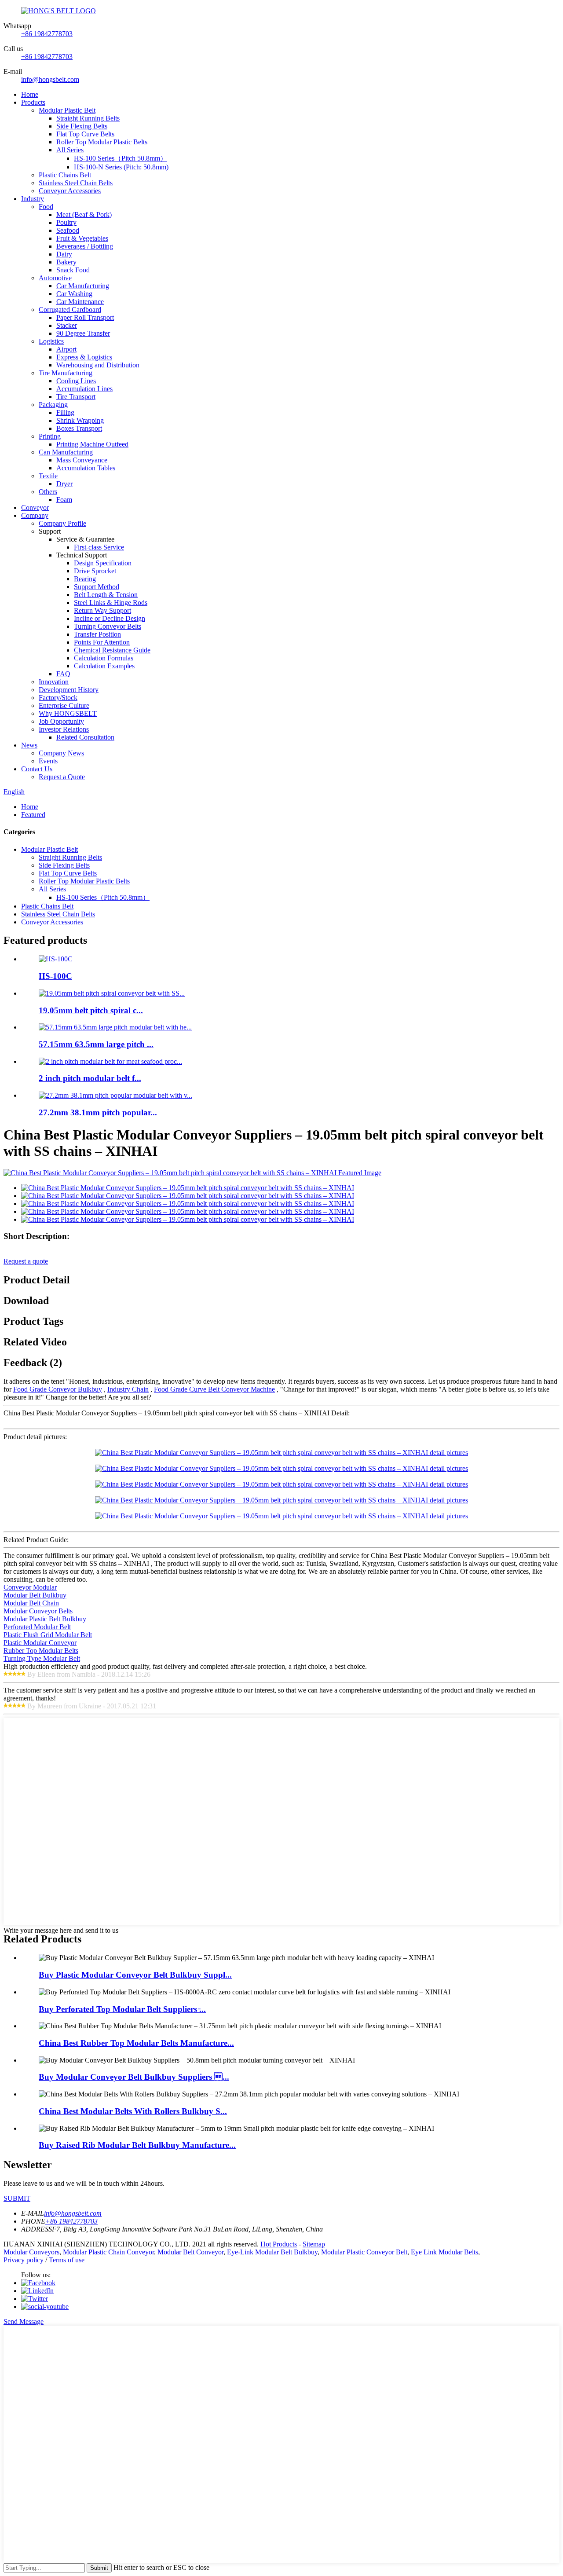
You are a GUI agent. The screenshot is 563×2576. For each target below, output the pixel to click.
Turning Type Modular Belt (42, 1658)
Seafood (68, 230)
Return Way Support (102, 610)
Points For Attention (102, 642)
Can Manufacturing (66, 452)
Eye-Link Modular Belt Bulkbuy (272, 2252)
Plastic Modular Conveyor (40, 1643)
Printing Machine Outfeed (92, 444)
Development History (69, 690)
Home (30, 94)
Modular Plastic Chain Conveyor (108, 2252)
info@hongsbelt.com (50, 79)
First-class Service (99, 547)
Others (48, 492)
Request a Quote (62, 777)
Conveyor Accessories (70, 191)
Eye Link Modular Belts (444, 2252)
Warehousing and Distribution (98, 365)
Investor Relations (64, 729)
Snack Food (73, 270)
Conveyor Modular (30, 1587)
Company (35, 515)
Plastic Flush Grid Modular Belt (48, 1635)
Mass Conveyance (82, 460)
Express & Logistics (84, 357)
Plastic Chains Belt (65, 175)
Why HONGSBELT (68, 713)
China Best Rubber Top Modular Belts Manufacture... (136, 2043)
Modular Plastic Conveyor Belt (364, 2252)
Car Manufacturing (83, 286)
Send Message (24, 2321)
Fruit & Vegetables (82, 238)
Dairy (64, 254)
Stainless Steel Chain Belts (76, 183)
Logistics (51, 341)
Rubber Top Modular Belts (41, 1651)
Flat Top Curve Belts (85, 134)
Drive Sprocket (95, 571)
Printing (50, 436)
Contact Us (37, 769)
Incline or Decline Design (110, 618)
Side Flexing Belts (82, 126)
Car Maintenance (80, 302)
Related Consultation (85, 737)
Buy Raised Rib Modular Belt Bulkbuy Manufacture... (137, 2145)
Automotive (55, 278)
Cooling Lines (76, 381)
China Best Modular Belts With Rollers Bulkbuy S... (133, 2111)
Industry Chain (128, 1389)
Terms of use (67, 2260)
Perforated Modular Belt (37, 1627)
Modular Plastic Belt (67, 110)
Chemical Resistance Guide (112, 650)
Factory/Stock (58, 698)
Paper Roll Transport (85, 317)
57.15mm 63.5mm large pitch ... (96, 1044)
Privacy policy (24, 2260)
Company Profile (62, 523)
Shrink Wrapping (80, 420)
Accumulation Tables (86, 468)
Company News (61, 753)
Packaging (53, 405)
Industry (33, 199)
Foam (64, 500)
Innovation (54, 682)
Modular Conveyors (31, 2252)
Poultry (66, 222)
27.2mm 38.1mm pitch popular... (98, 1112)
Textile (48, 476)
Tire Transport (76, 397)
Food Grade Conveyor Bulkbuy (58, 1389)
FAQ (63, 674)
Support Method (97, 587)
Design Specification (103, 563)
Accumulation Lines (84, 389)
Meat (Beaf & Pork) (84, 214)
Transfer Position (97, 634)
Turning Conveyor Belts (108, 626)
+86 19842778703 (47, 34)
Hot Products (279, 2244)
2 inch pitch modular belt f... (90, 1078)
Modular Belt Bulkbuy (35, 1595)
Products (33, 102)
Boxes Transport (79, 428)
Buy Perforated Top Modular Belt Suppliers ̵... (122, 2009)
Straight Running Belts (88, 118)
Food (46, 207)
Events (48, 761)
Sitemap (314, 2244)
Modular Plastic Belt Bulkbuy (45, 1619)
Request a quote (26, 1261)
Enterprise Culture (64, 705)
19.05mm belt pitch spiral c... (91, 1010)
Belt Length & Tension (106, 595)
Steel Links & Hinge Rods (111, 603)
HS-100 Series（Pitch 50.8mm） (121, 158)
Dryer (64, 484)
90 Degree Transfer (83, 333)
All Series (70, 150)
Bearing (85, 579)
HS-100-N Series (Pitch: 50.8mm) (121, 167)
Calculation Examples (104, 666)
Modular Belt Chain (31, 1603)
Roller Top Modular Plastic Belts (102, 142)
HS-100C (55, 976)
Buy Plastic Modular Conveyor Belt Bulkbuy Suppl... (135, 1975)
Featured (33, 815)
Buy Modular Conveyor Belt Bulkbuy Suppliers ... (134, 2077)
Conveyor (35, 508)
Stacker (67, 325)
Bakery (66, 262)
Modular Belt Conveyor (190, 2252)
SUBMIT (17, 2198)
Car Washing (74, 294)
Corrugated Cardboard (70, 310)
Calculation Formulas (104, 658)
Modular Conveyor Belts (38, 1611)
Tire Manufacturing (66, 373)
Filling (65, 412)
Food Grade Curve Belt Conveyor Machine (214, 1389)
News (29, 745)
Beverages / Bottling (85, 246)
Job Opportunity (61, 721)
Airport (66, 349)
